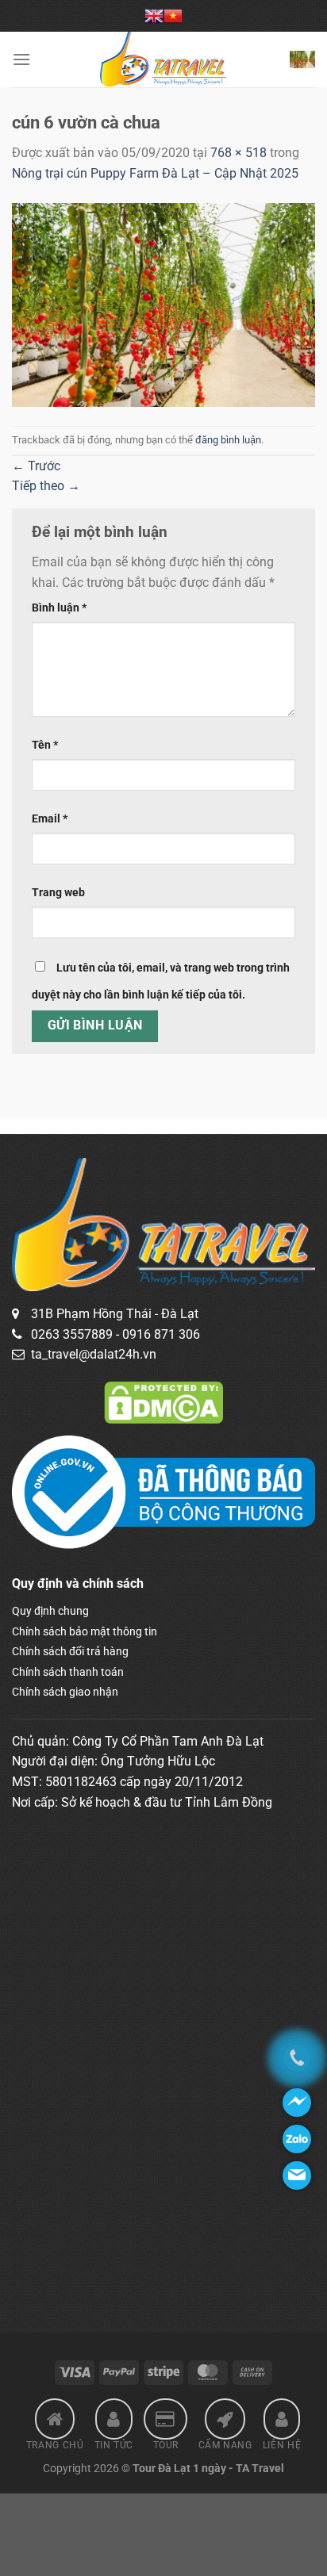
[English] (154, 16)
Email (50, 819)
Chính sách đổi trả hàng (70, 1651)
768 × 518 (239, 153)
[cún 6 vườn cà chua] (163, 304)
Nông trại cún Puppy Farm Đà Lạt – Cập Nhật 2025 (155, 173)
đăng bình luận (228, 440)
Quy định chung (50, 1611)
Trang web (58, 893)
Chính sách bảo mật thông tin (85, 1631)
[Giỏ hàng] (302, 59)
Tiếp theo (46, 486)
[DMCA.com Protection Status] (163, 1401)
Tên (45, 745)
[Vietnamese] (173, 16)
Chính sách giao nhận (65, 1692)
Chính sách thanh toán (68, 1672)
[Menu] (21, 59)
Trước (36, 466)
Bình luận (59, 608)
